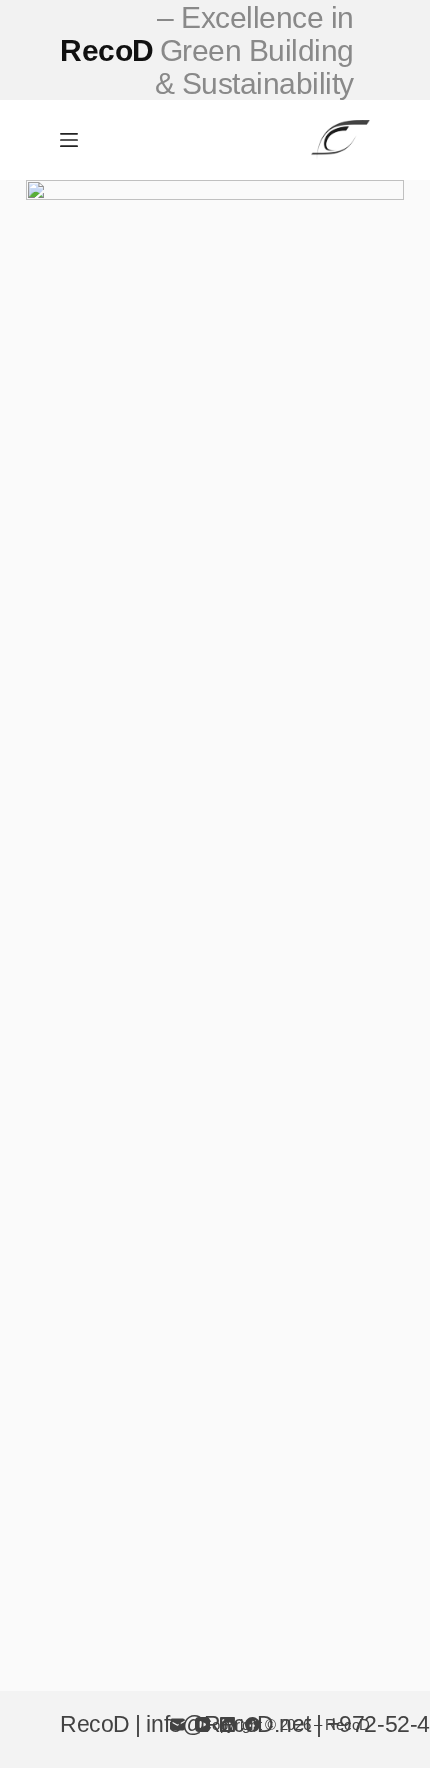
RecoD (207, 50)
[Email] (177, 1724)
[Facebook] (252, 1724)
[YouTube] (202, 1724)
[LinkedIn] (227, 1724)
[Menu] (69, 140)
